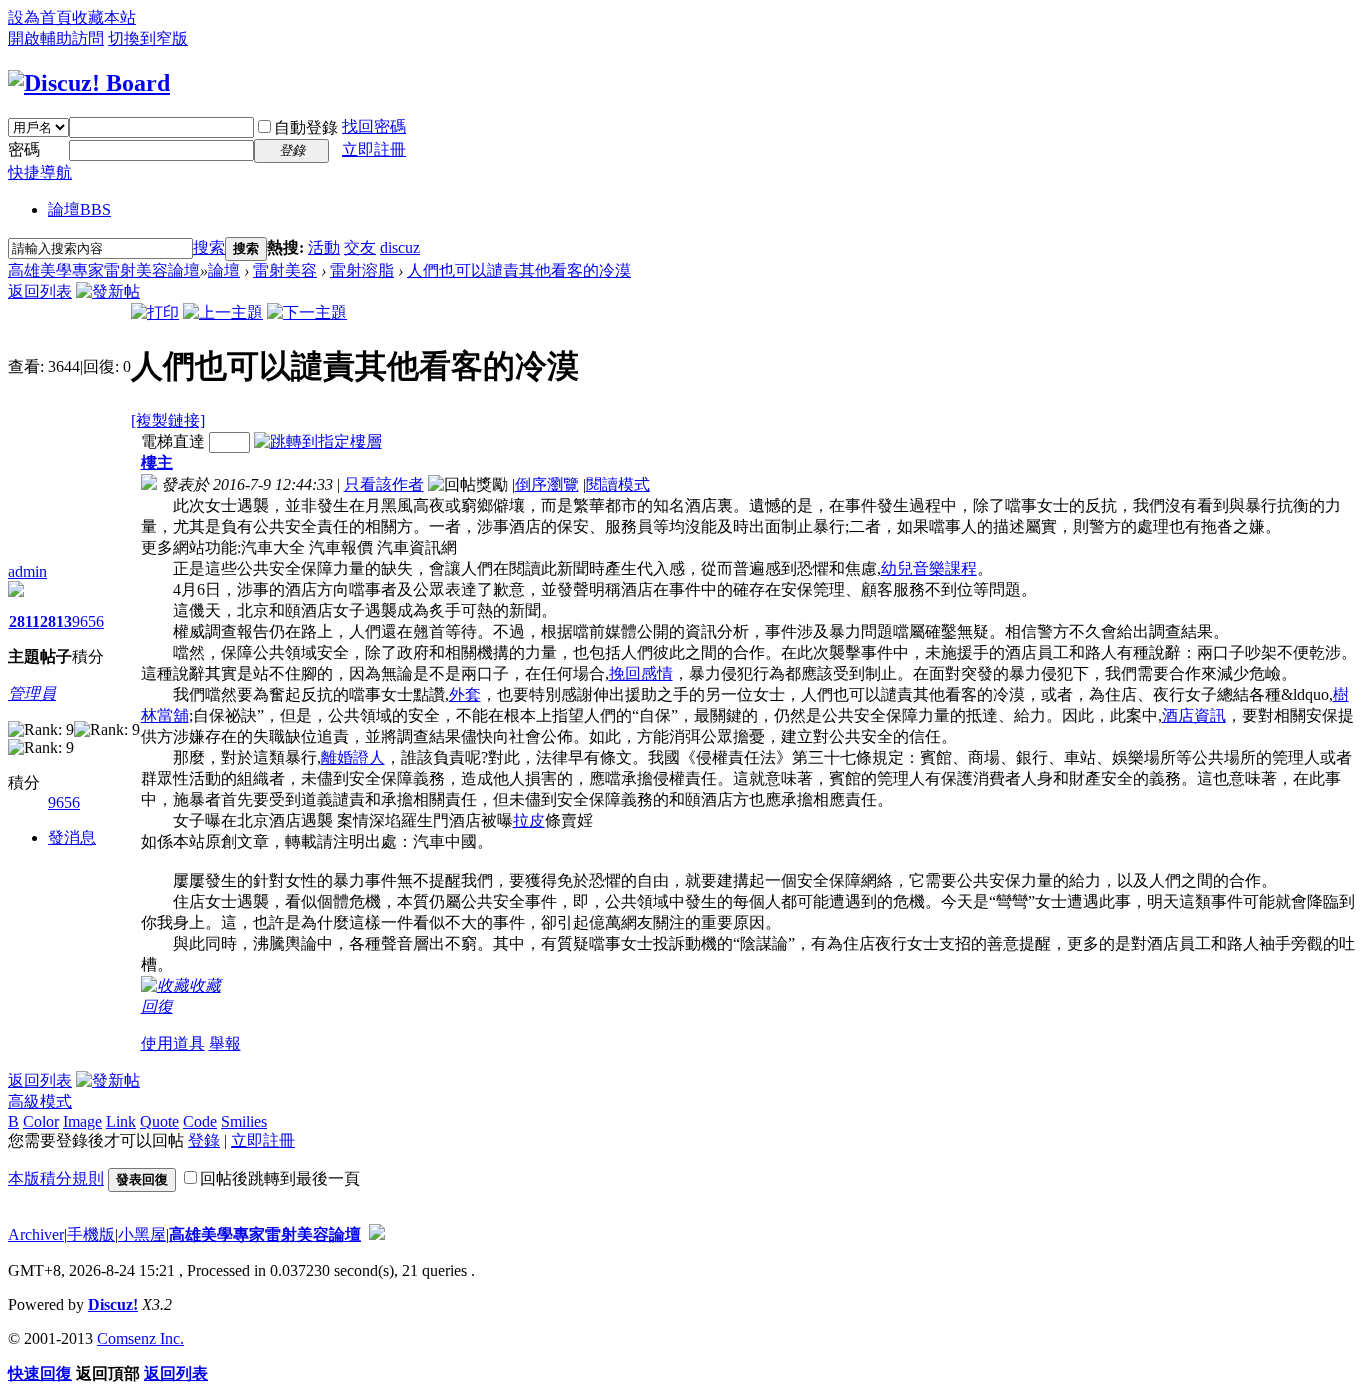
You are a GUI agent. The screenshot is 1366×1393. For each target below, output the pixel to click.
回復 (157, 1006)
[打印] (155, 312)
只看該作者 (384, 484)
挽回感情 (641, 673)
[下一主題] (307, 312)
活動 (324, 247)
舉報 (225, 1043)
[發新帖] (108, 291)
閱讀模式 (618, 484)
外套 (465, 694)
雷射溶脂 (362, 270)
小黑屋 (142, 1234)
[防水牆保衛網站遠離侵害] (377, 1234)
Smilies (244, 1121)
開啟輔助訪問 (56, 38)
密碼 (24, 149)
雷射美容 (285, 270)
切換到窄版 (148, 38)
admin (27, 571)
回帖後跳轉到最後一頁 (280, 1178)
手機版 (91, 1234)
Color (41, 1121)
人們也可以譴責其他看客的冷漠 (519, 270)
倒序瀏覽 (547, 484)
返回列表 (40, 291)
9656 (88, 621)
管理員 (32, 693)
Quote (159, 1121)
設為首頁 (40, 17)
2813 (56, 621)
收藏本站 (104, 17)
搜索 (209, 247)
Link (121, 1121)
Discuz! (113, 1304)
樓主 (157, 462)
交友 (360, 247)
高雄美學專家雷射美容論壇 (104, 270)
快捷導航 (40, 172)
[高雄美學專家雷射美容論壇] (89, 83)
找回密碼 (374, 126)
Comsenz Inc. (140, 1338)
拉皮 (529, 820)
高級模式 (40, 1101)
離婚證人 (353, 757)
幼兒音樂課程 (929, 568)
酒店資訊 (1194, 715)
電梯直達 (173, 441)
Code (200, 1121)
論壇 (79, 209)
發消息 (72, 837)
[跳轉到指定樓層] (318, 441)
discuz (400, 247)
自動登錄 (306, 127)
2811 (24, 621)
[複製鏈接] (168, 420)
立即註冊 (374, 149)
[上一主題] (223, 312)
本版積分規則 (56, 1178)
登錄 (204, 1140)
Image (82, 1121)
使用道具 (173, 1043)
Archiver (36, 1234)
